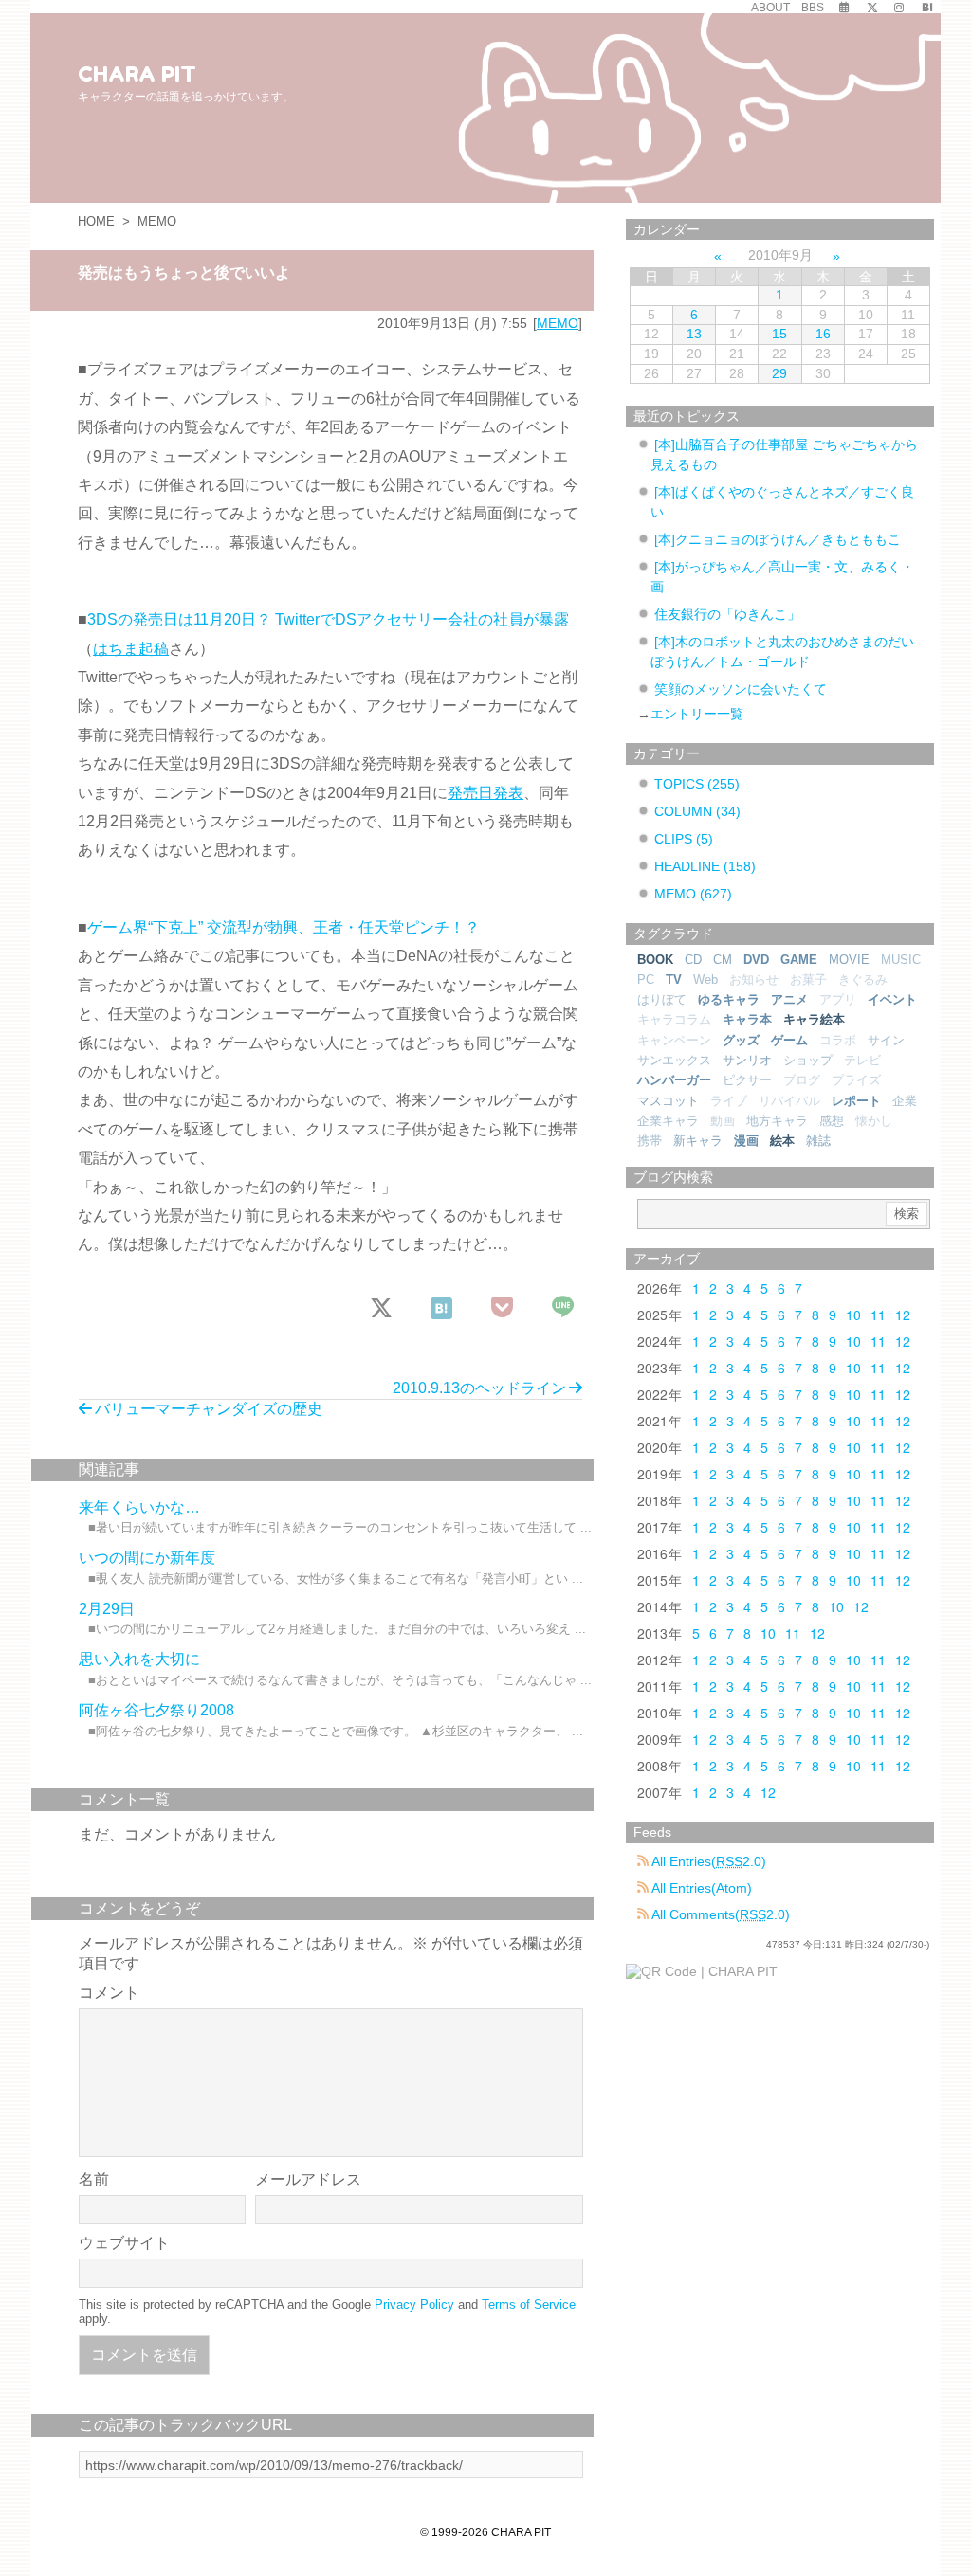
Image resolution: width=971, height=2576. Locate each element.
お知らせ (754, 980)
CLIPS (684, 839)
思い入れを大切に (139, 1659)
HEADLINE (705, 866)
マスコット (668, 1101)
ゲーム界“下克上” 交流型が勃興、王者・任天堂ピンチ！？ (284, 927)
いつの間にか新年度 (147, 1558)
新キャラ (698, 1141)
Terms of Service (529, 2304)
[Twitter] (872, 8)
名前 (94, 2179)
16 (823, 334)
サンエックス (674, 1060)
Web (705, 980)
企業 (905, 1101)
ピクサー (747, 1080)
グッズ (741, 1040)
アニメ (789, 999)
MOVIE (849, 960)
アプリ (838, 999)
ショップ (808, 1060)
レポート (856, 1101)
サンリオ (747, 1060)
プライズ (856, 1080)
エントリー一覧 (697, 714)
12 (903, 1315)
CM (723, 960)
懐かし (874, 1121)
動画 (723, 1121)
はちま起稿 (131, 649)
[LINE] (564, 1308)
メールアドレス (308, 2179)
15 (779, 334)
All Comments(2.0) (719, 1914)
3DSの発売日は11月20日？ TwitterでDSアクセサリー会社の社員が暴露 (328, 619)
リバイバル (789, 1101)
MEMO (157, 221)
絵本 (782, 1141)
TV (674, 980)
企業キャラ (668, 1121)
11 (878, 1315)
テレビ (862, 1060)
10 (853, 1315)
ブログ (802, 1080)
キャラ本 (747, 1019)
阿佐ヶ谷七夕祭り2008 (156, 1710)
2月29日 (107, 1609)
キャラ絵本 (814, 1019)
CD (693, 960)
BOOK (655, 960)
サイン (886, 1040)
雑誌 (818, 1141)
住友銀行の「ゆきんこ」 (727, 614)
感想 (832, 1121)
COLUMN (697, 811)
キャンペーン (674, 1040)
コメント (109, 1993)
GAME (799, 960)
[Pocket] (503, 1308)
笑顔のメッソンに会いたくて (741, 689)
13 (694, 334)
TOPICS (697, 784)
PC (646, 980)
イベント (892, 999)
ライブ (729, 1101)
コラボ (838, 1040)
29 (779, 373)
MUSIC (901, 960)
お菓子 (808, 980)
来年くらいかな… (139, 1507)
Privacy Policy (414, 2304)
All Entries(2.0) (707, 1861)
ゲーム (789, 1040)
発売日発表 (485, 793)
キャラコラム (674, 1019)
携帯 (650, 1141)
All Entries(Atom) (700, 1888)
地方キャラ (777, 1121)
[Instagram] (899, 8)
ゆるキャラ (729, 999)
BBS (813, 8)
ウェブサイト (124, 2243)
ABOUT (770, 8)
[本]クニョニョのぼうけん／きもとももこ (778, 539)
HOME (96, 221)
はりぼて (662, 999)
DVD (756, 960)
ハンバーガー (674, 1080)
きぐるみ (863, 980)
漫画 (746, 1141)
